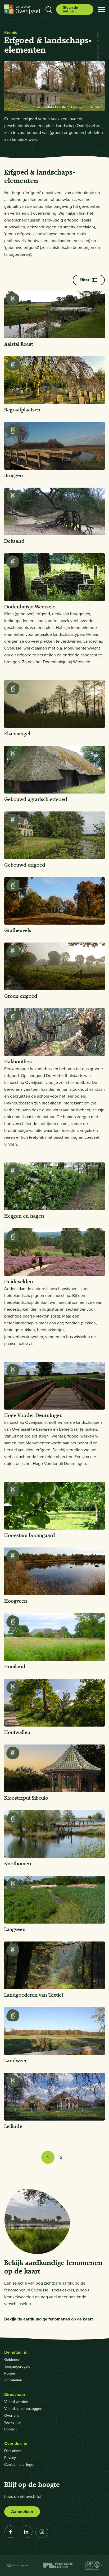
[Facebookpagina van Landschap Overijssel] (11, 2532)
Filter (85, 280)
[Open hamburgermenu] (101, 9)
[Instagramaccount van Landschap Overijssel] (42, 2532)
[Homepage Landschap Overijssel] (22, 9)
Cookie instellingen (20, 2465)
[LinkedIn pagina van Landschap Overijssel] (26, 2532)
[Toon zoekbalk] (49, 9)
